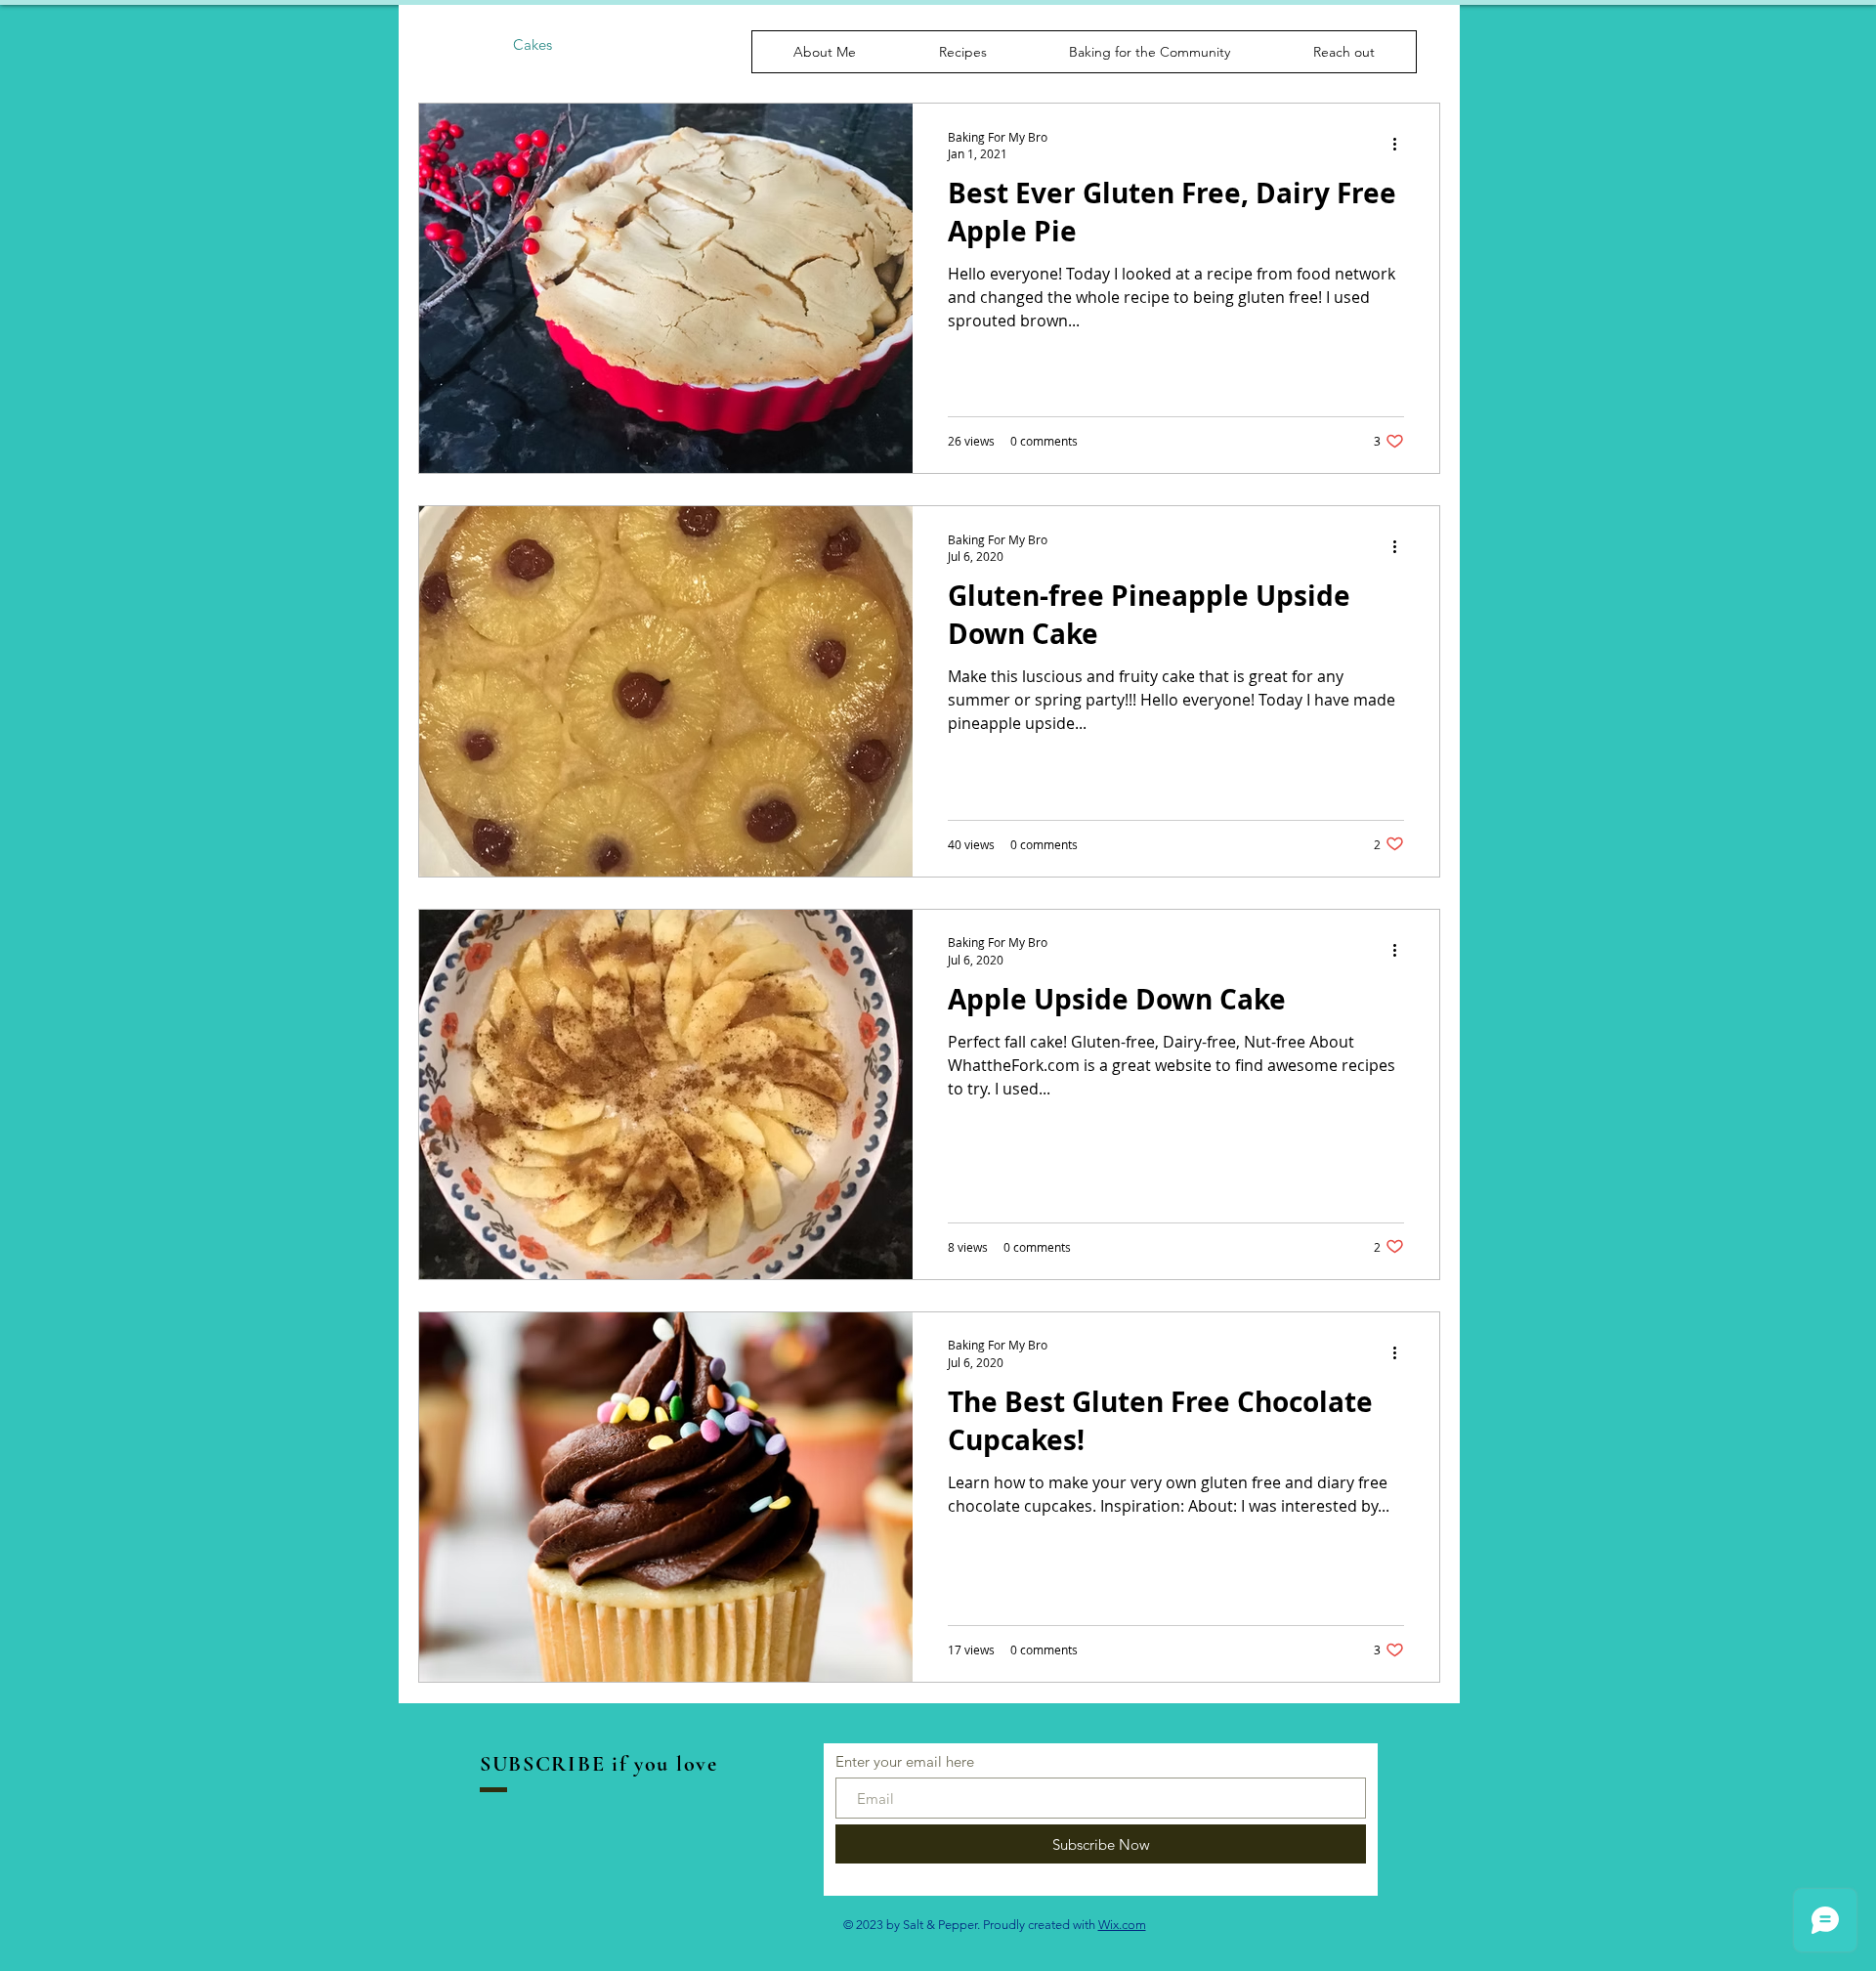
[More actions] (1401, 145)
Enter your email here (905, 1761)
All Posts (446, 44)
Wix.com (1122, 1925)
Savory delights (732, 44)
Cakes (533, 44)
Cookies (618, 44)
